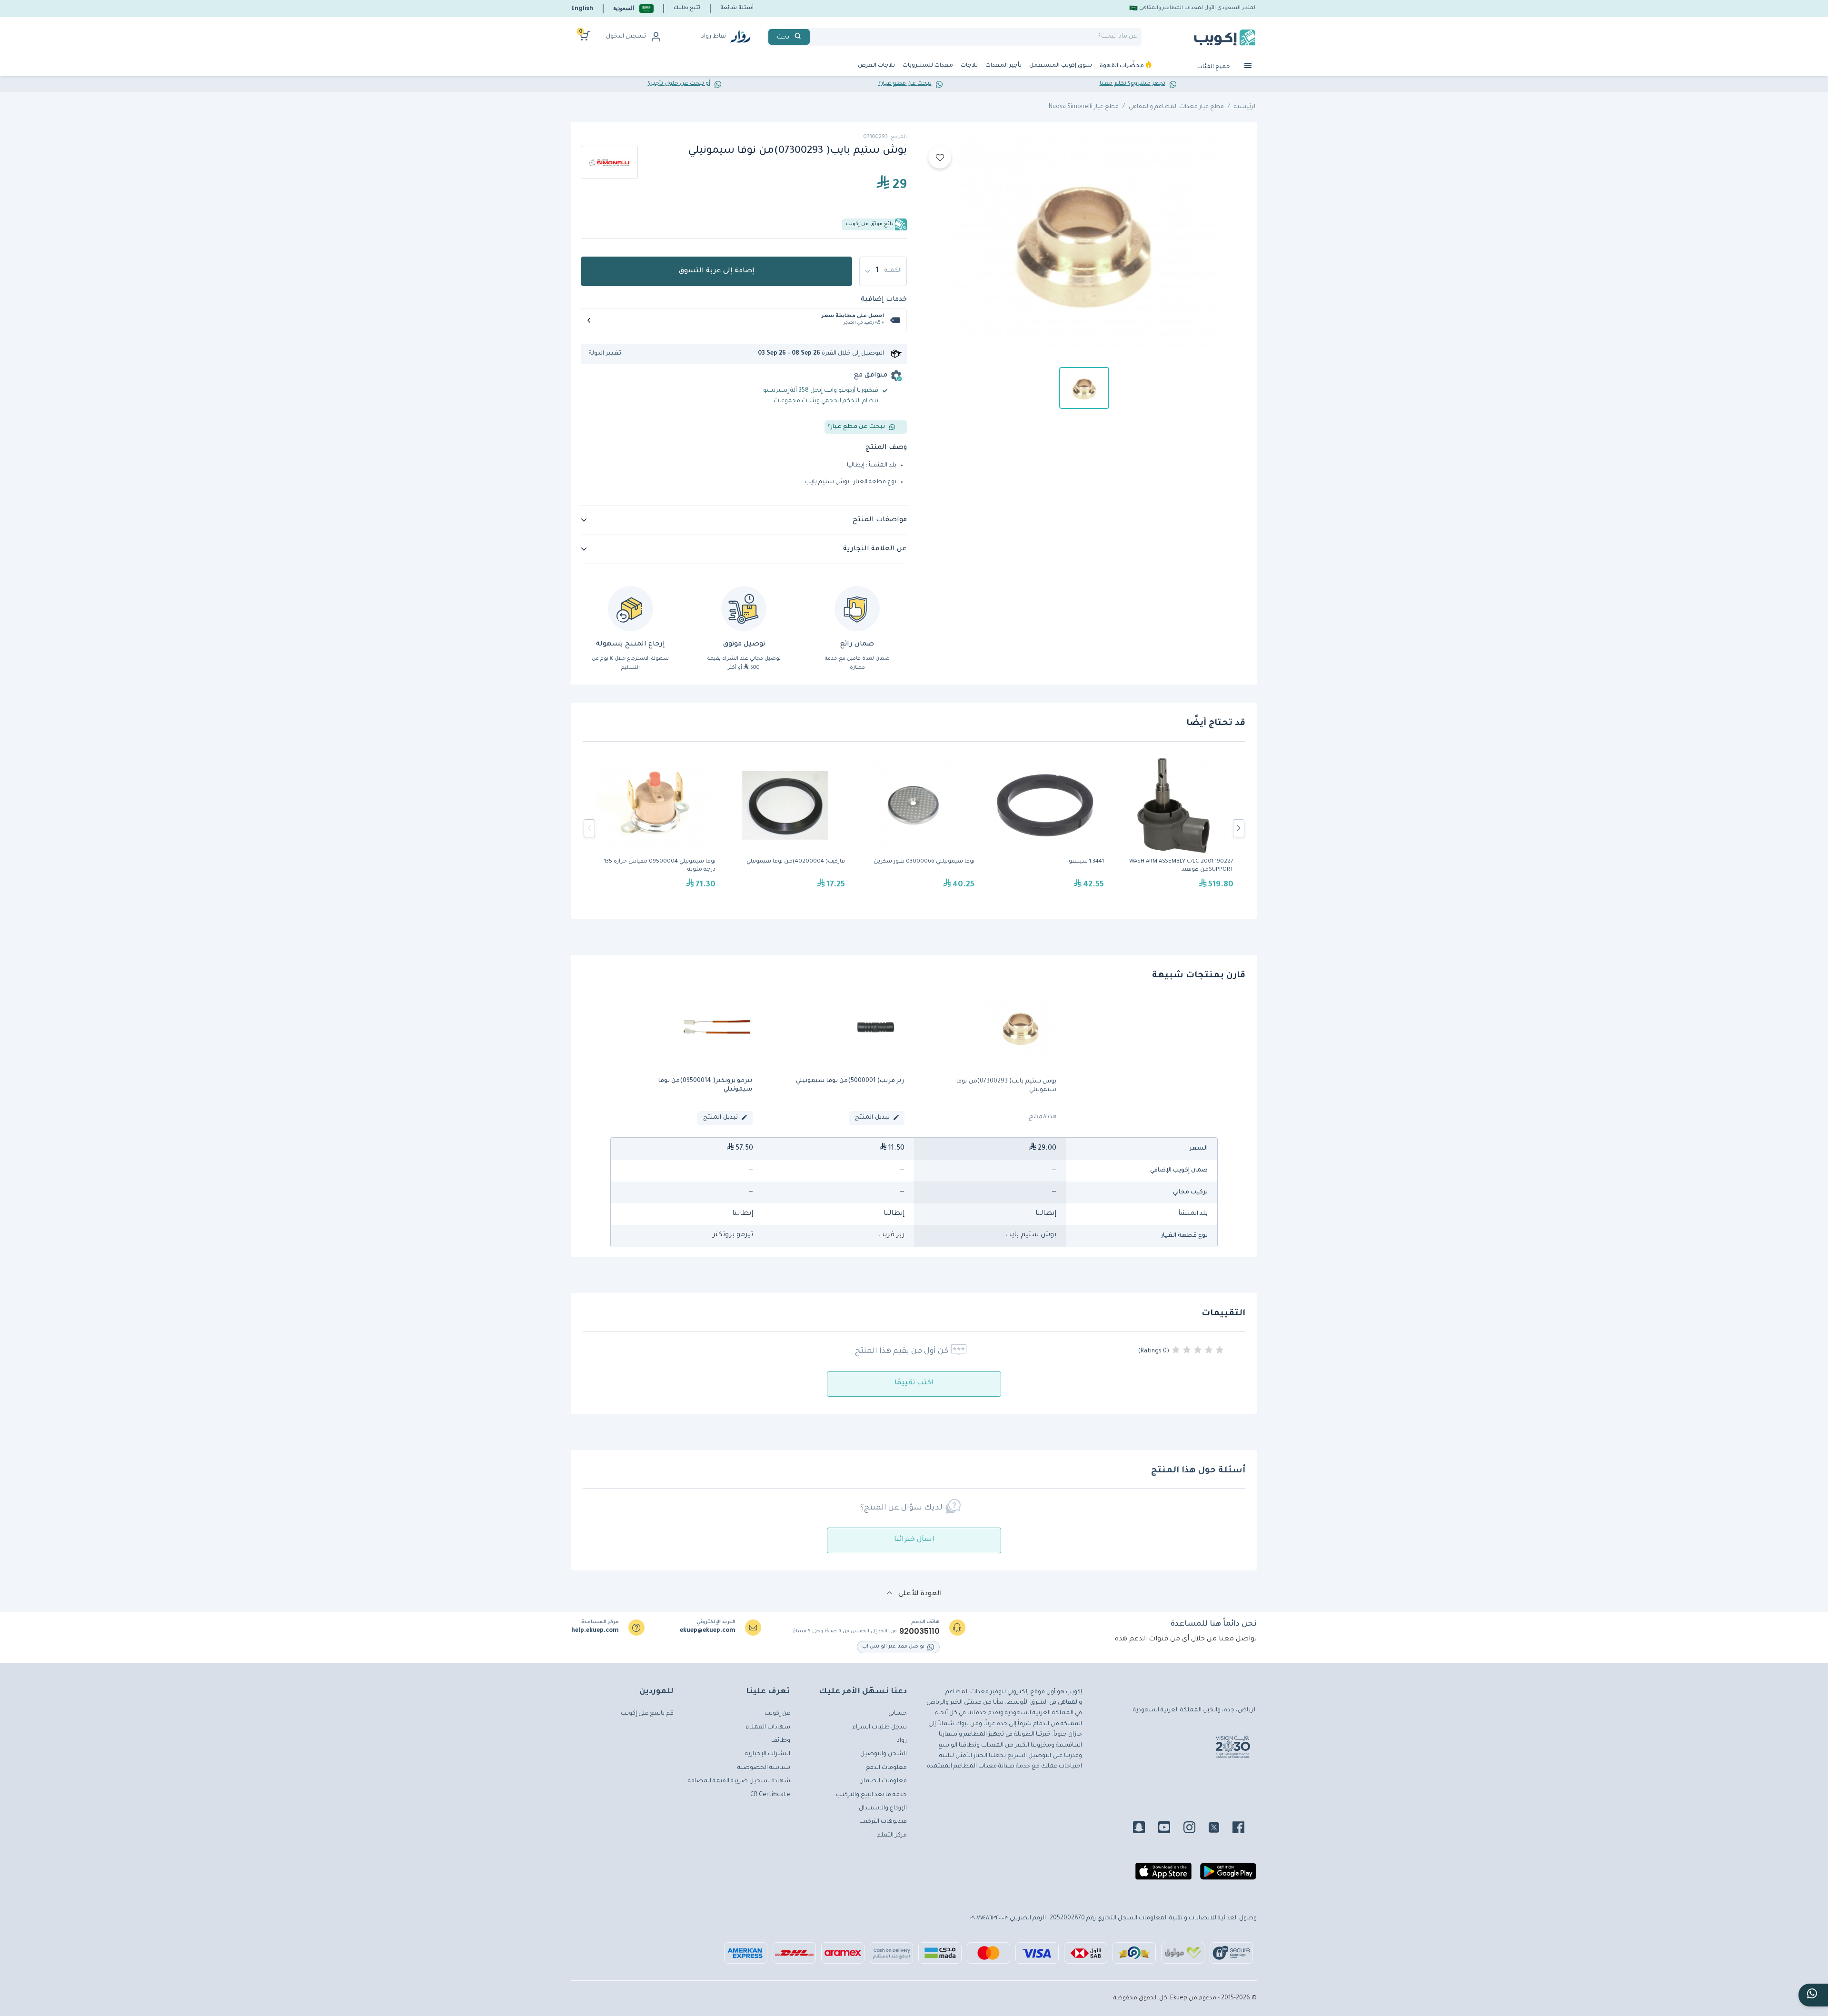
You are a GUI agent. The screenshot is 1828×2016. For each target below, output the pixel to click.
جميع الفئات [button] (1214, 67)
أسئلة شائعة (737, 8)
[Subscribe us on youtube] (1170, 1829)
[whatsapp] (1813, 1995)
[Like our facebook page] (1244, 1829)
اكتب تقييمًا (914, 1383)
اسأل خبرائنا (914, 1540)
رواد (902, 1741)
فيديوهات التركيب (883, 1822)
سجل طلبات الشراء (880, 1728)
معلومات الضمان (883, 1781)
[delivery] (744, 609)
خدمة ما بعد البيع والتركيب (871, 1795)
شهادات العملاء (768, 1728)
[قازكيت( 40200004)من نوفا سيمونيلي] (785, 828)
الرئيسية (1245, 107)
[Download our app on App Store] (1163, 1875)
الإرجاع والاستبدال (883, 1808)
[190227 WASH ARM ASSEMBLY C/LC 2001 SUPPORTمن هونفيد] (1173, 828)
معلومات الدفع (886, 1768)
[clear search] (814, 37)
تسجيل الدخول (626, 37)
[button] (633, 8)
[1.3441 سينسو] (1044, 828)
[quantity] (883, 271)
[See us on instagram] (1195, 1829)
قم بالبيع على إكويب (647, 1714)
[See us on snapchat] (1145, 1829)
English (582, 8)
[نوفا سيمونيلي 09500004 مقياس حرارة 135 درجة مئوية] (656, 828)
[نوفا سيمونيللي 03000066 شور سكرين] (914, 828)
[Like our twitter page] (1220, 1829)
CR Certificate (770, 1795)
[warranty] (857, 609)
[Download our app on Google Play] (1228, 1875)
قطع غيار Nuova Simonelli (1084, 107)
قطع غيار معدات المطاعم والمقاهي (1176, 107)
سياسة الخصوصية (764, 1768)
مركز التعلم (892, 1836)
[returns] (631, 609)
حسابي (898, 1714)
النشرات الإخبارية (768, 1754)
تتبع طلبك (687, 8)
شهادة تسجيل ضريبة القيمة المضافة (739, 1781)
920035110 (919, 1631)
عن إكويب (777, 1714)
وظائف (781, 1741)
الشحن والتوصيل (884, 1754)
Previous (589, 828)
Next (1239, 828)
